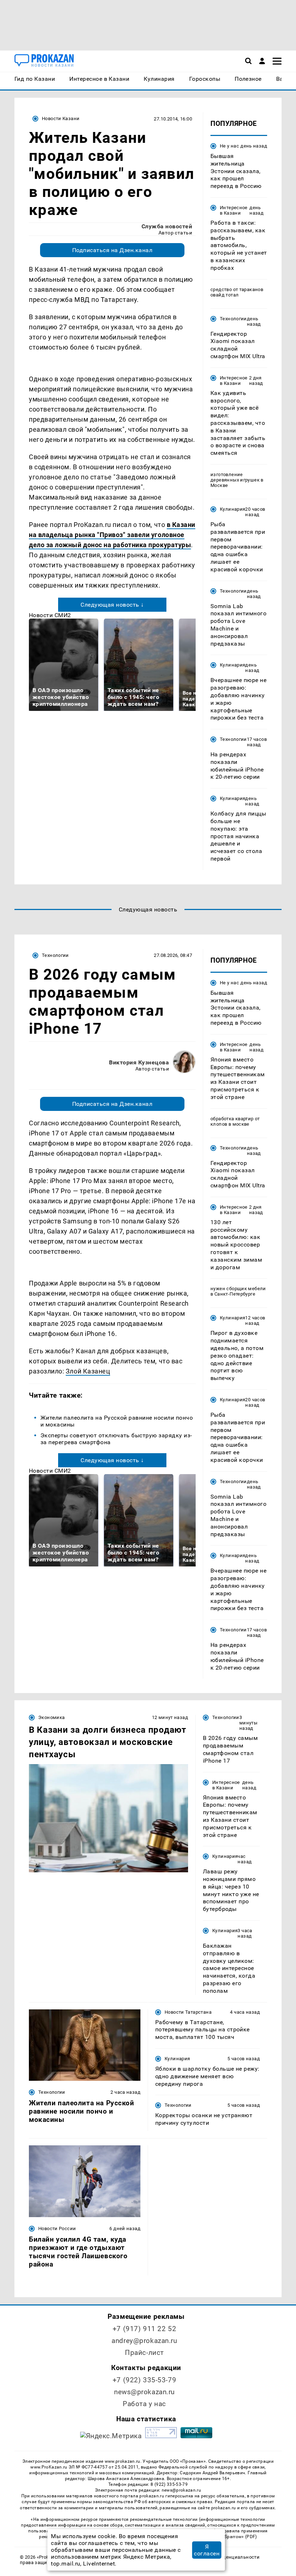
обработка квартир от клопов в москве (235, 1121)
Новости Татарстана (188, 2012)
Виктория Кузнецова (139, 1062)
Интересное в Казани (234, 210)
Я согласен (207, 2550)
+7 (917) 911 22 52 (144, 2329)
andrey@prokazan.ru (144, 2341)
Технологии (233, 319)
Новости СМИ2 (50, 615)
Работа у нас (144, 2404)
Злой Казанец (88, 1371)
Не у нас (229, 146)
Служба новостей (167, 226)
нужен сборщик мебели (238, 1289)
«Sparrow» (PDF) (240, 2537)
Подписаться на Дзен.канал (112, 250)
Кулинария (232, 509)
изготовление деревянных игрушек (235, 477)
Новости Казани (61, 118)
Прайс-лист (144, 2353)
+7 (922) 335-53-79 (144, 2380)
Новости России (57, 2228)
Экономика (51, 1717)
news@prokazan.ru (144, 2392)
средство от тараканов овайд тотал (237, 292)
